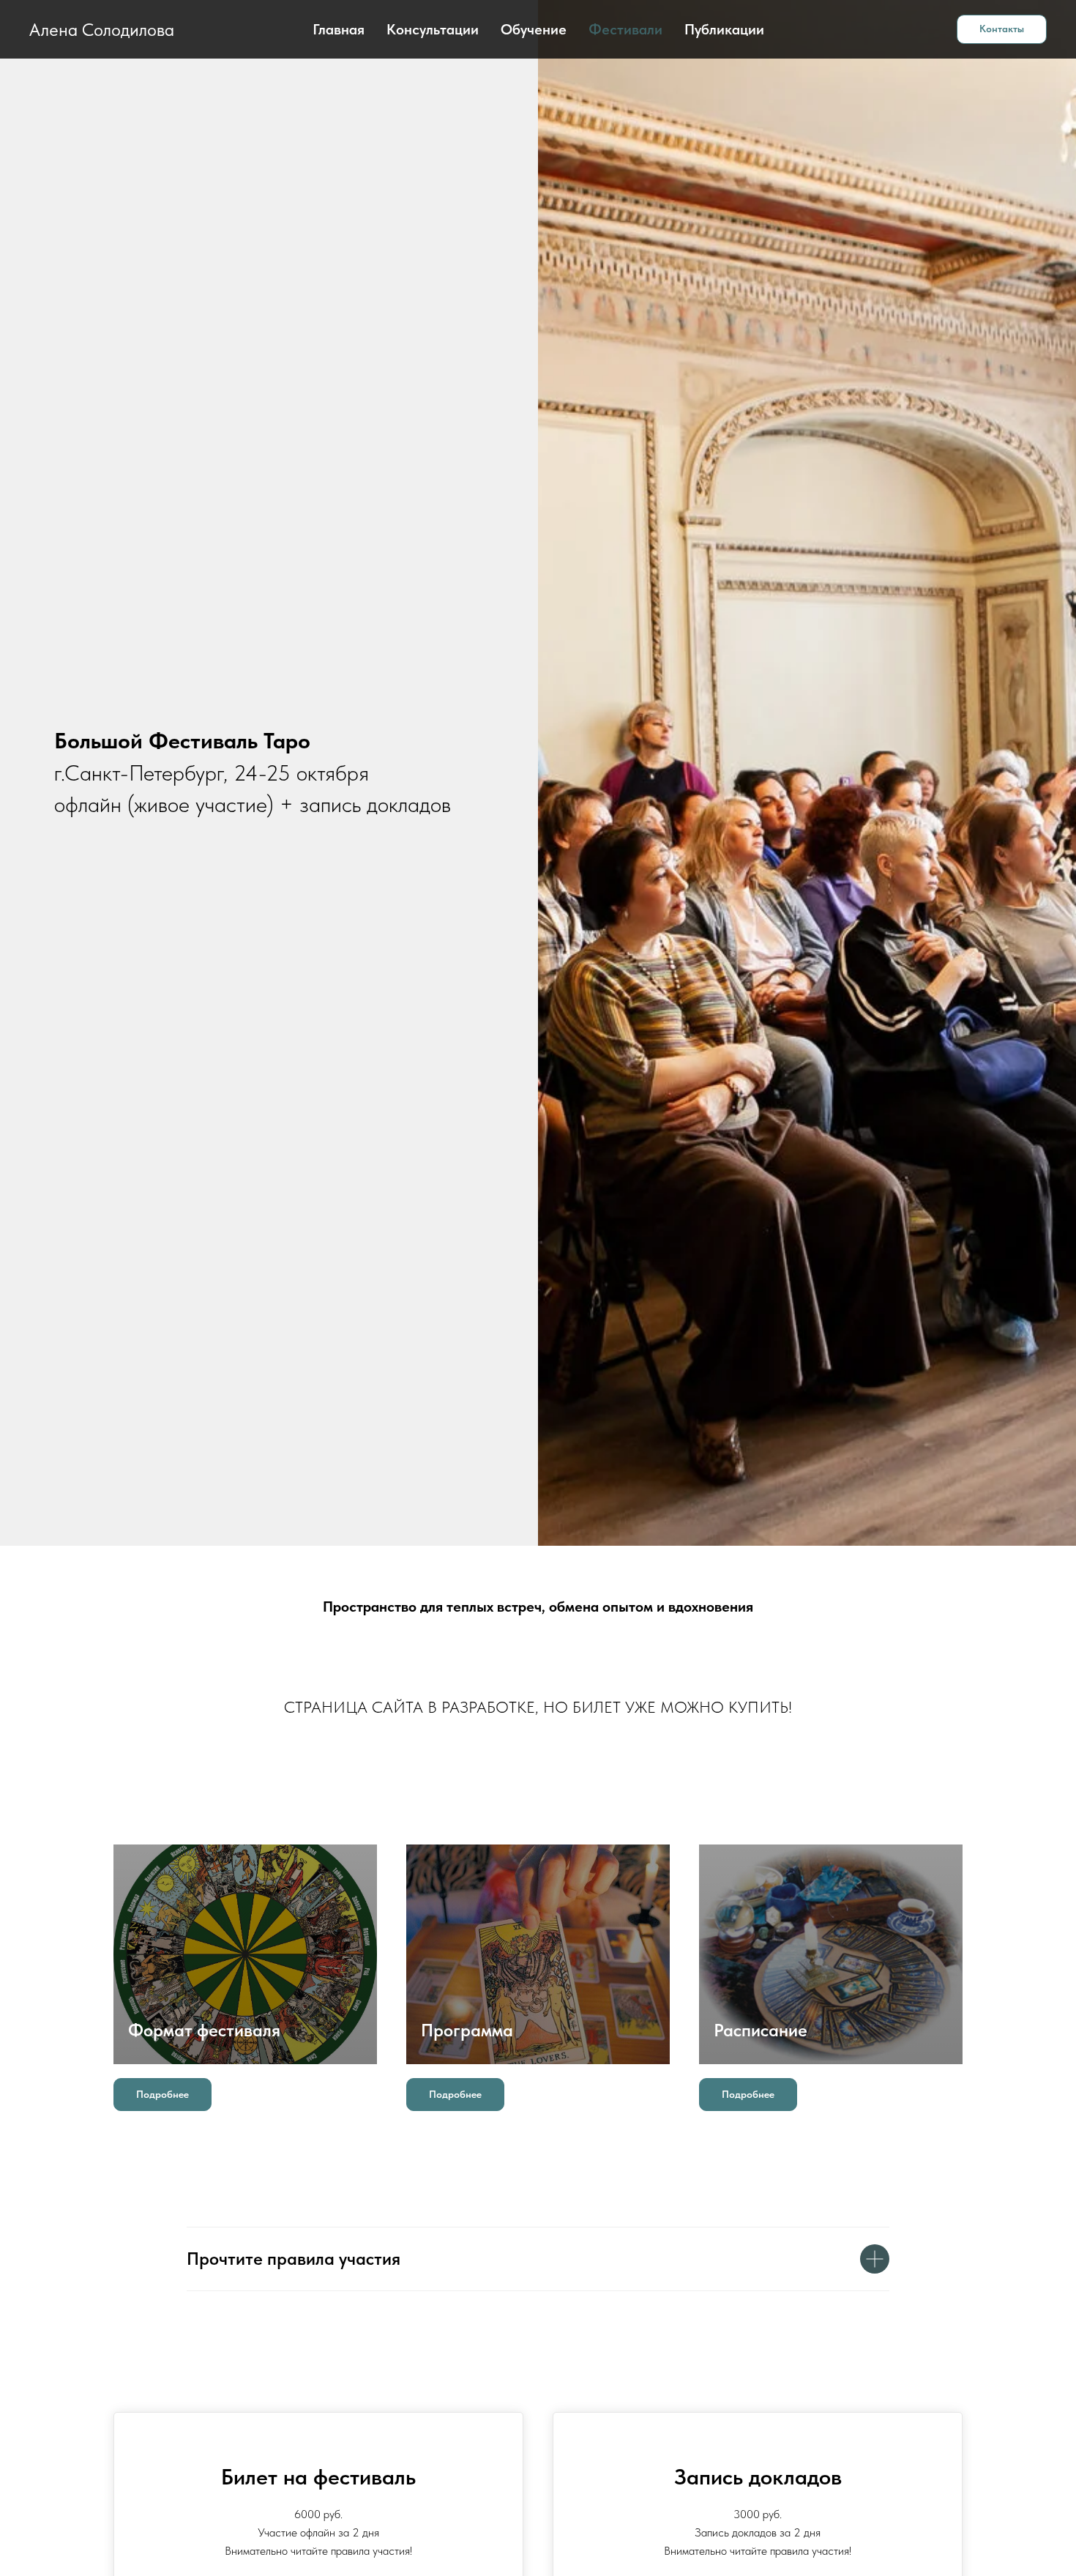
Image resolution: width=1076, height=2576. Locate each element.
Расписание (761, 2030)
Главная (339, 29)
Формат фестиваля (204, 2030)
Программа (467, 2030)
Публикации (724, 29)
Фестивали (625, 29)
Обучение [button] (534, 29)
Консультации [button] (433, 29)
